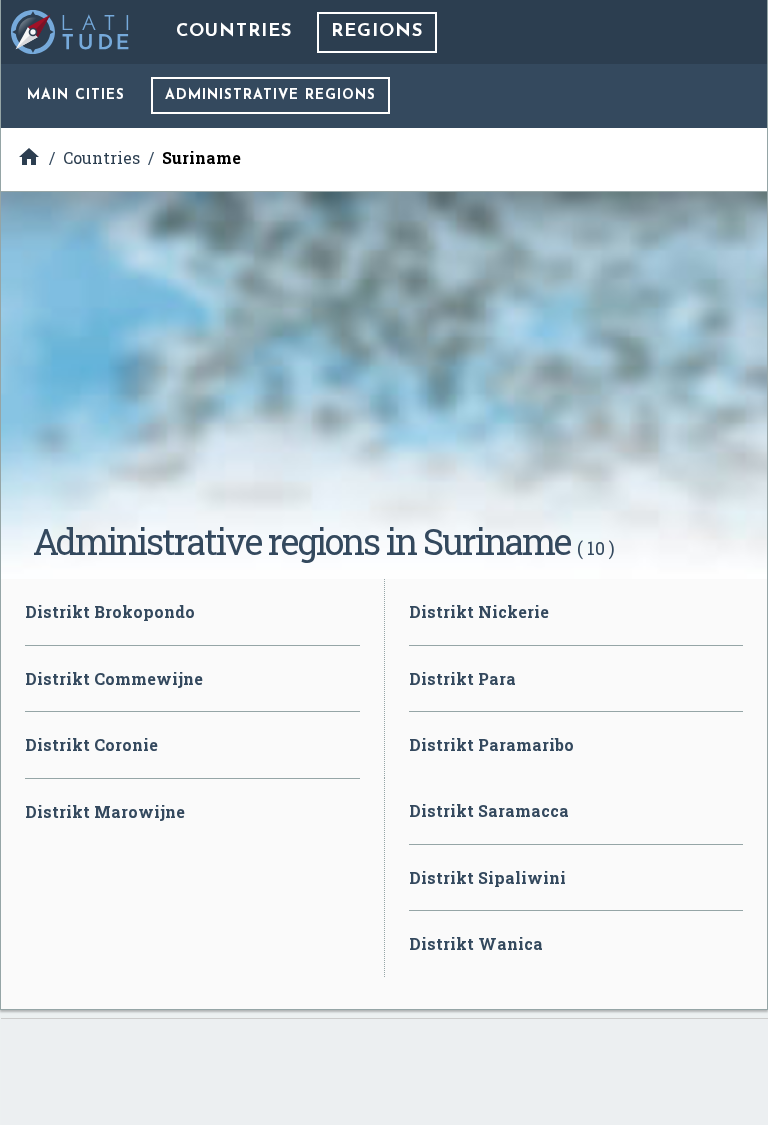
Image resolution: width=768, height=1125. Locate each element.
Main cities (76, 95)
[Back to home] (71, 32)
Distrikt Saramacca (489, 810)
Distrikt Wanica (476, 943)
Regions (377, 32)
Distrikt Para (462, 678)
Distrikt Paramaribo (491, 744)
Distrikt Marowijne (105, 811)
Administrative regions (270, 95)
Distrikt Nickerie (479, 611)
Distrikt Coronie (91, 744)
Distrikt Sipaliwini (487, 877)
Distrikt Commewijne (114, 678)
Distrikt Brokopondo (110, 611)
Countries (234, 32)
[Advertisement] (384, 364)
